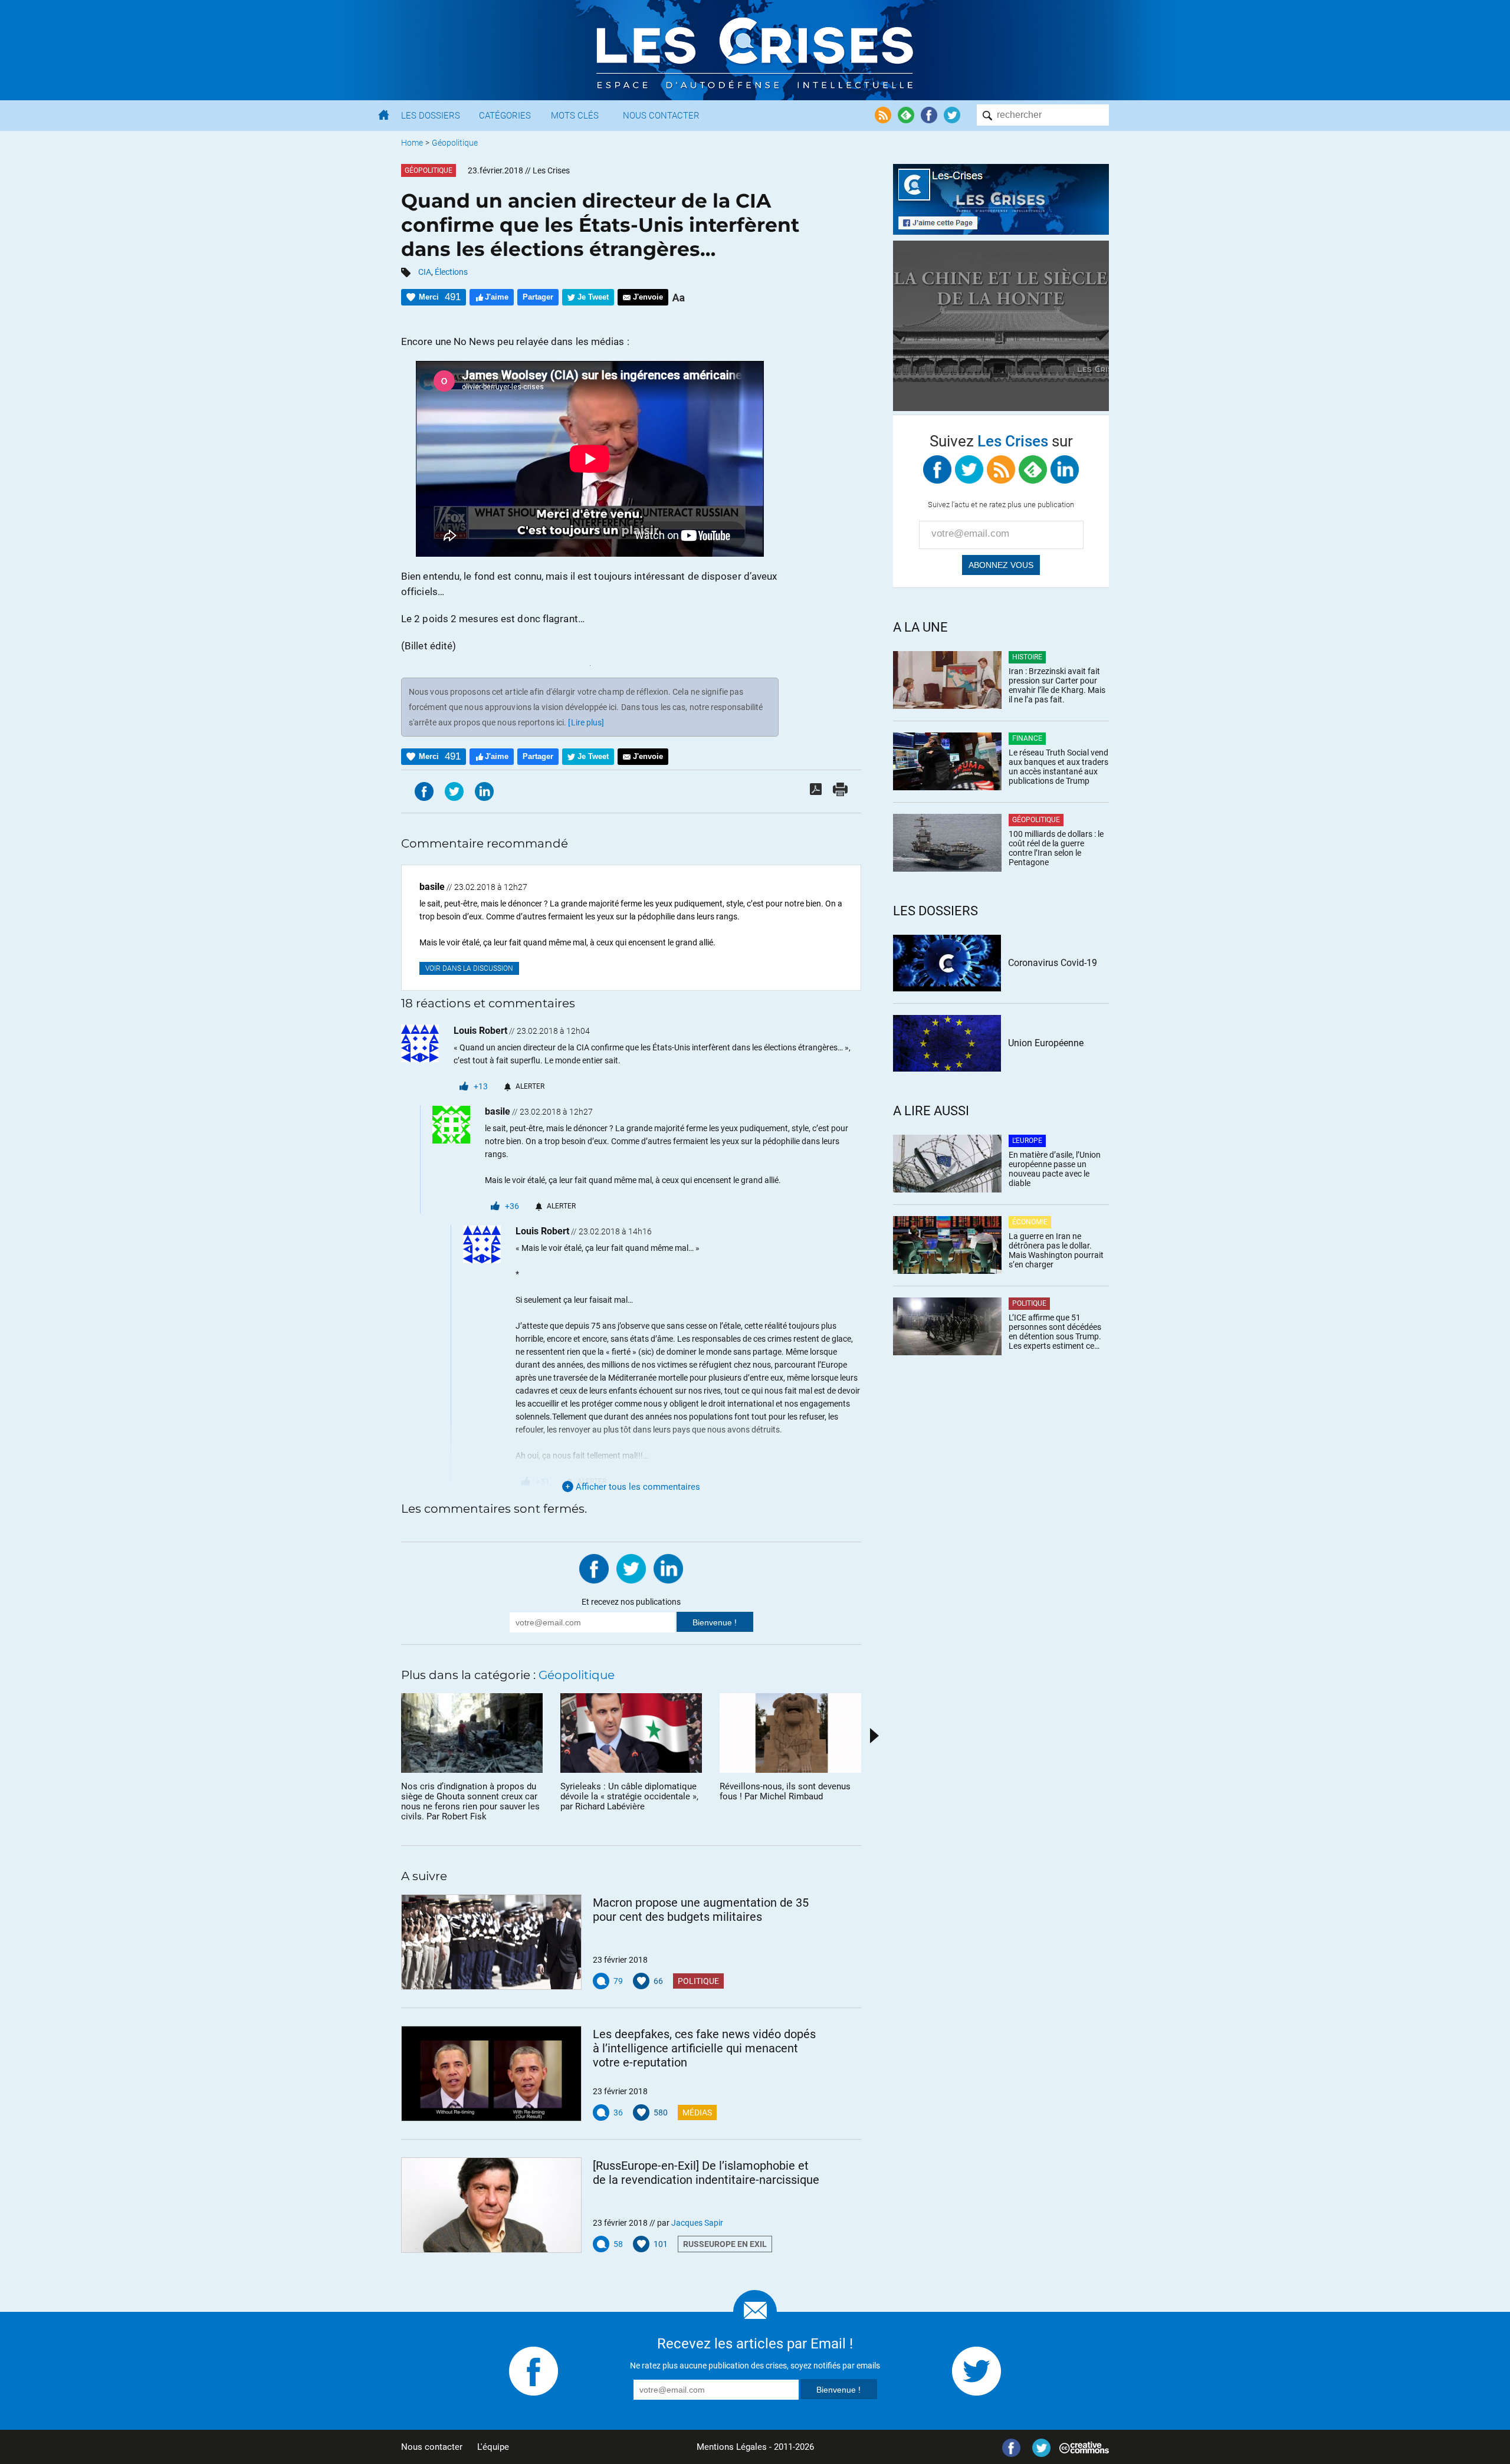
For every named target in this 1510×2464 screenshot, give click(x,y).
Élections (451, 272)
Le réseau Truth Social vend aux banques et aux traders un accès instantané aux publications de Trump (1058, 767)
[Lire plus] (586, 722)
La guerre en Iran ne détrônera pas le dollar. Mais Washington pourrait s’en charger (1056, 1250)
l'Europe (1027, 1141)
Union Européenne (1046, 1043)
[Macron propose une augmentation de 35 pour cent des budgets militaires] (491, 1942)
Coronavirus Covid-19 (1053, 963)
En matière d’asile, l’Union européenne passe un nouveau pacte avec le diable (1055, 1169)
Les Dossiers (431, 116)
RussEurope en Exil (725, 2244)
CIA (425, 272)
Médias (697, 2113)
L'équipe (493, 2447)
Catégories (505, 116)
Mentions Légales (732, 2447)
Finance (1027, 738)
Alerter (530, 1086)
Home (412, 143)
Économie (1030, 1222)
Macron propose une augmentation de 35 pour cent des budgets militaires (701, 1910)
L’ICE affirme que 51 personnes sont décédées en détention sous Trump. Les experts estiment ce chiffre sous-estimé (1055, 1332)
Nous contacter (432, 2447)
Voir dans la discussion (469, 968)
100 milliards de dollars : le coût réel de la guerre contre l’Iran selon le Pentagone (1056, 848)
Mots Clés (575, 116)
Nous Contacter (661, 116)
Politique (698, 1981)
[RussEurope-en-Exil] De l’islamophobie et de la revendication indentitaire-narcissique (706, 2173)
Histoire (1027, 657)
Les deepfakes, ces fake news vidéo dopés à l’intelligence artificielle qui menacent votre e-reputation (704, 2048)
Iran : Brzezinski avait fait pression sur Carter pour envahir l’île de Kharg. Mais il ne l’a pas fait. (1057, 685)
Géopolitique (455, 143)
